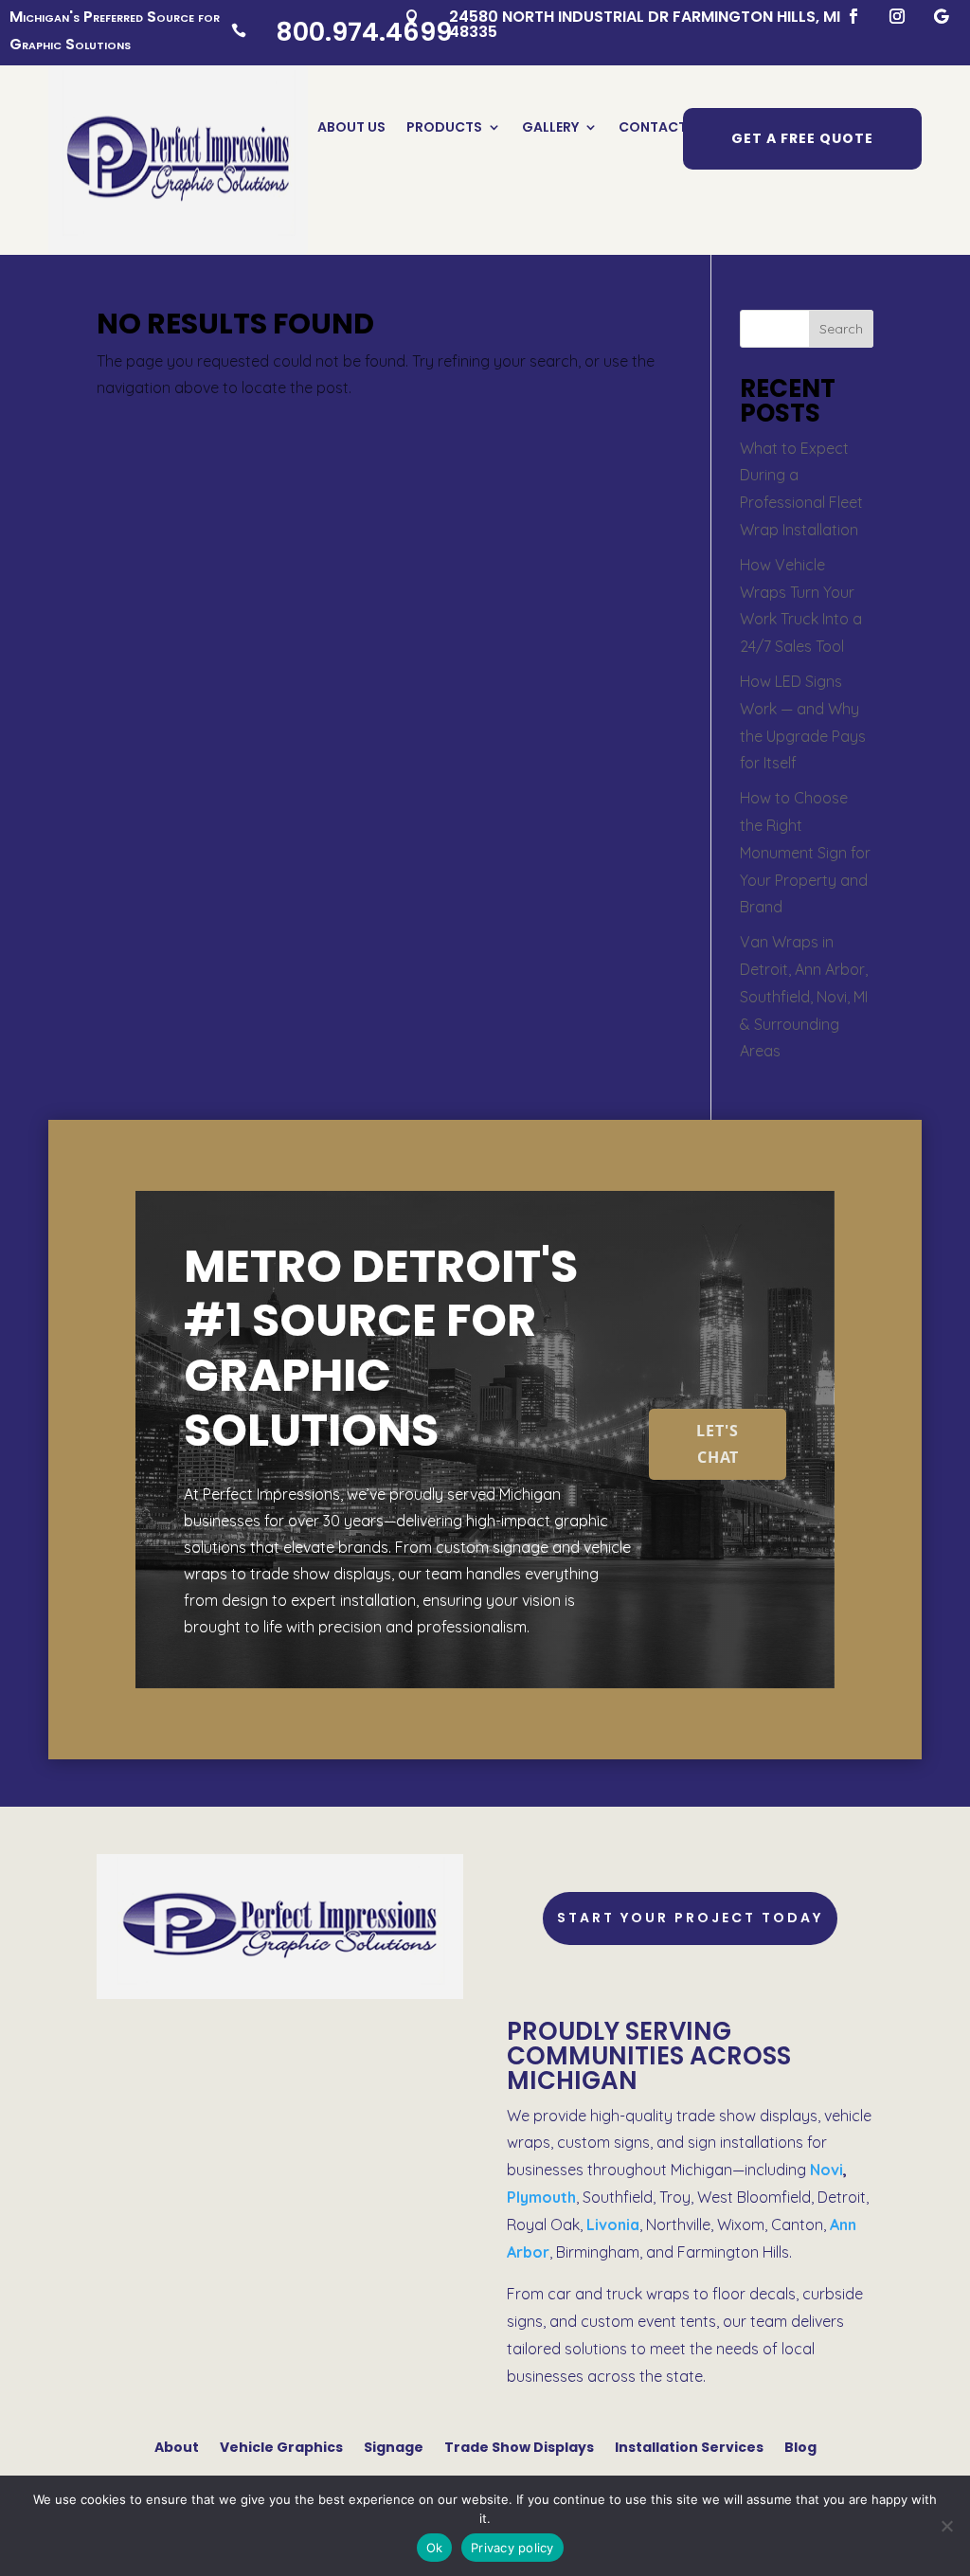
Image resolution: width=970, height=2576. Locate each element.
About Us (351, 128)
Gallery (550, 128)
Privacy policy (512, 2548)
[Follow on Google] (941, 16)
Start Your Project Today (690, 1918)
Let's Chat (718, 1443)
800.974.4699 (364, 32)
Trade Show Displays (519, 2446)
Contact (653, 128)
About (177, 2446)
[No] (946, 2526)
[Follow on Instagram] (897, 16)
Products (444, 128)
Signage (394, 2446)
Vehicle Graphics (281, 2446)
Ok (435, 2548)
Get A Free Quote (802, 138)
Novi (826, 2170)
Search (841, 329)
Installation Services (689, 2446)
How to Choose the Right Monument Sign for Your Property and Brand (805, 852)
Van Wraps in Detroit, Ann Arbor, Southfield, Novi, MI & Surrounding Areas (804, 996)
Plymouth (541, 2197)
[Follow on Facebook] (853, 16)
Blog (800, 2446)
